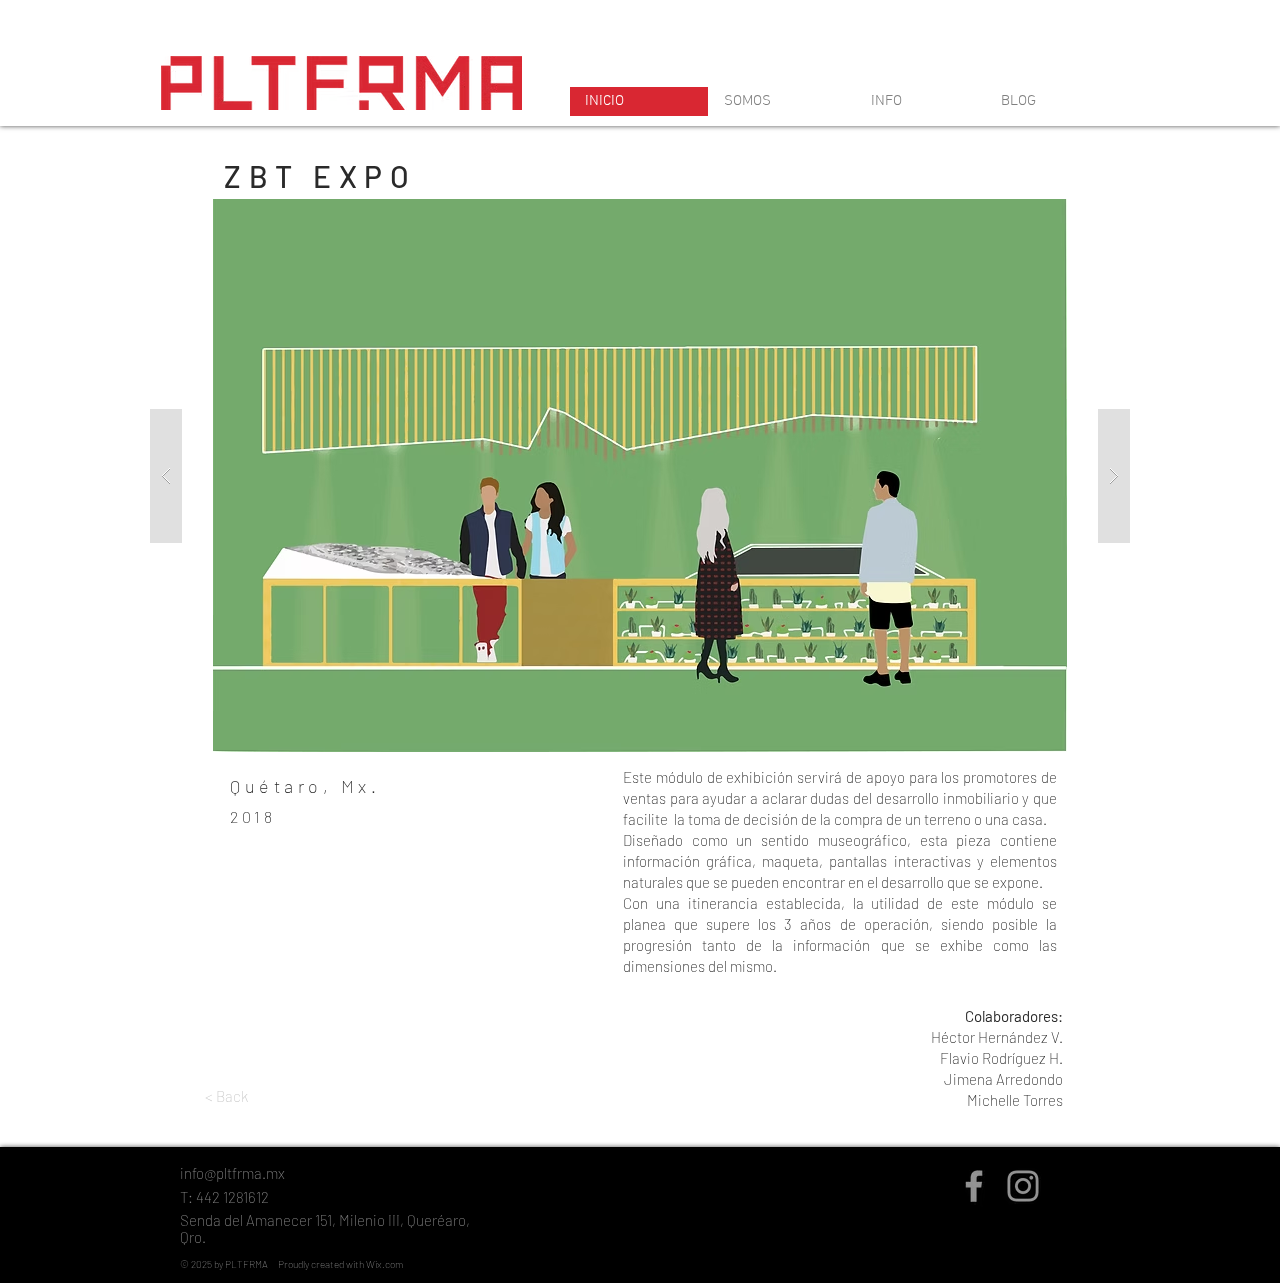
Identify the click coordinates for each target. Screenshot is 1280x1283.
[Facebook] (974, 1186)
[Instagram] (1023, 1186)
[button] (640, 475)
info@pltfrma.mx (232, 1173)
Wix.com (384, 1264)
